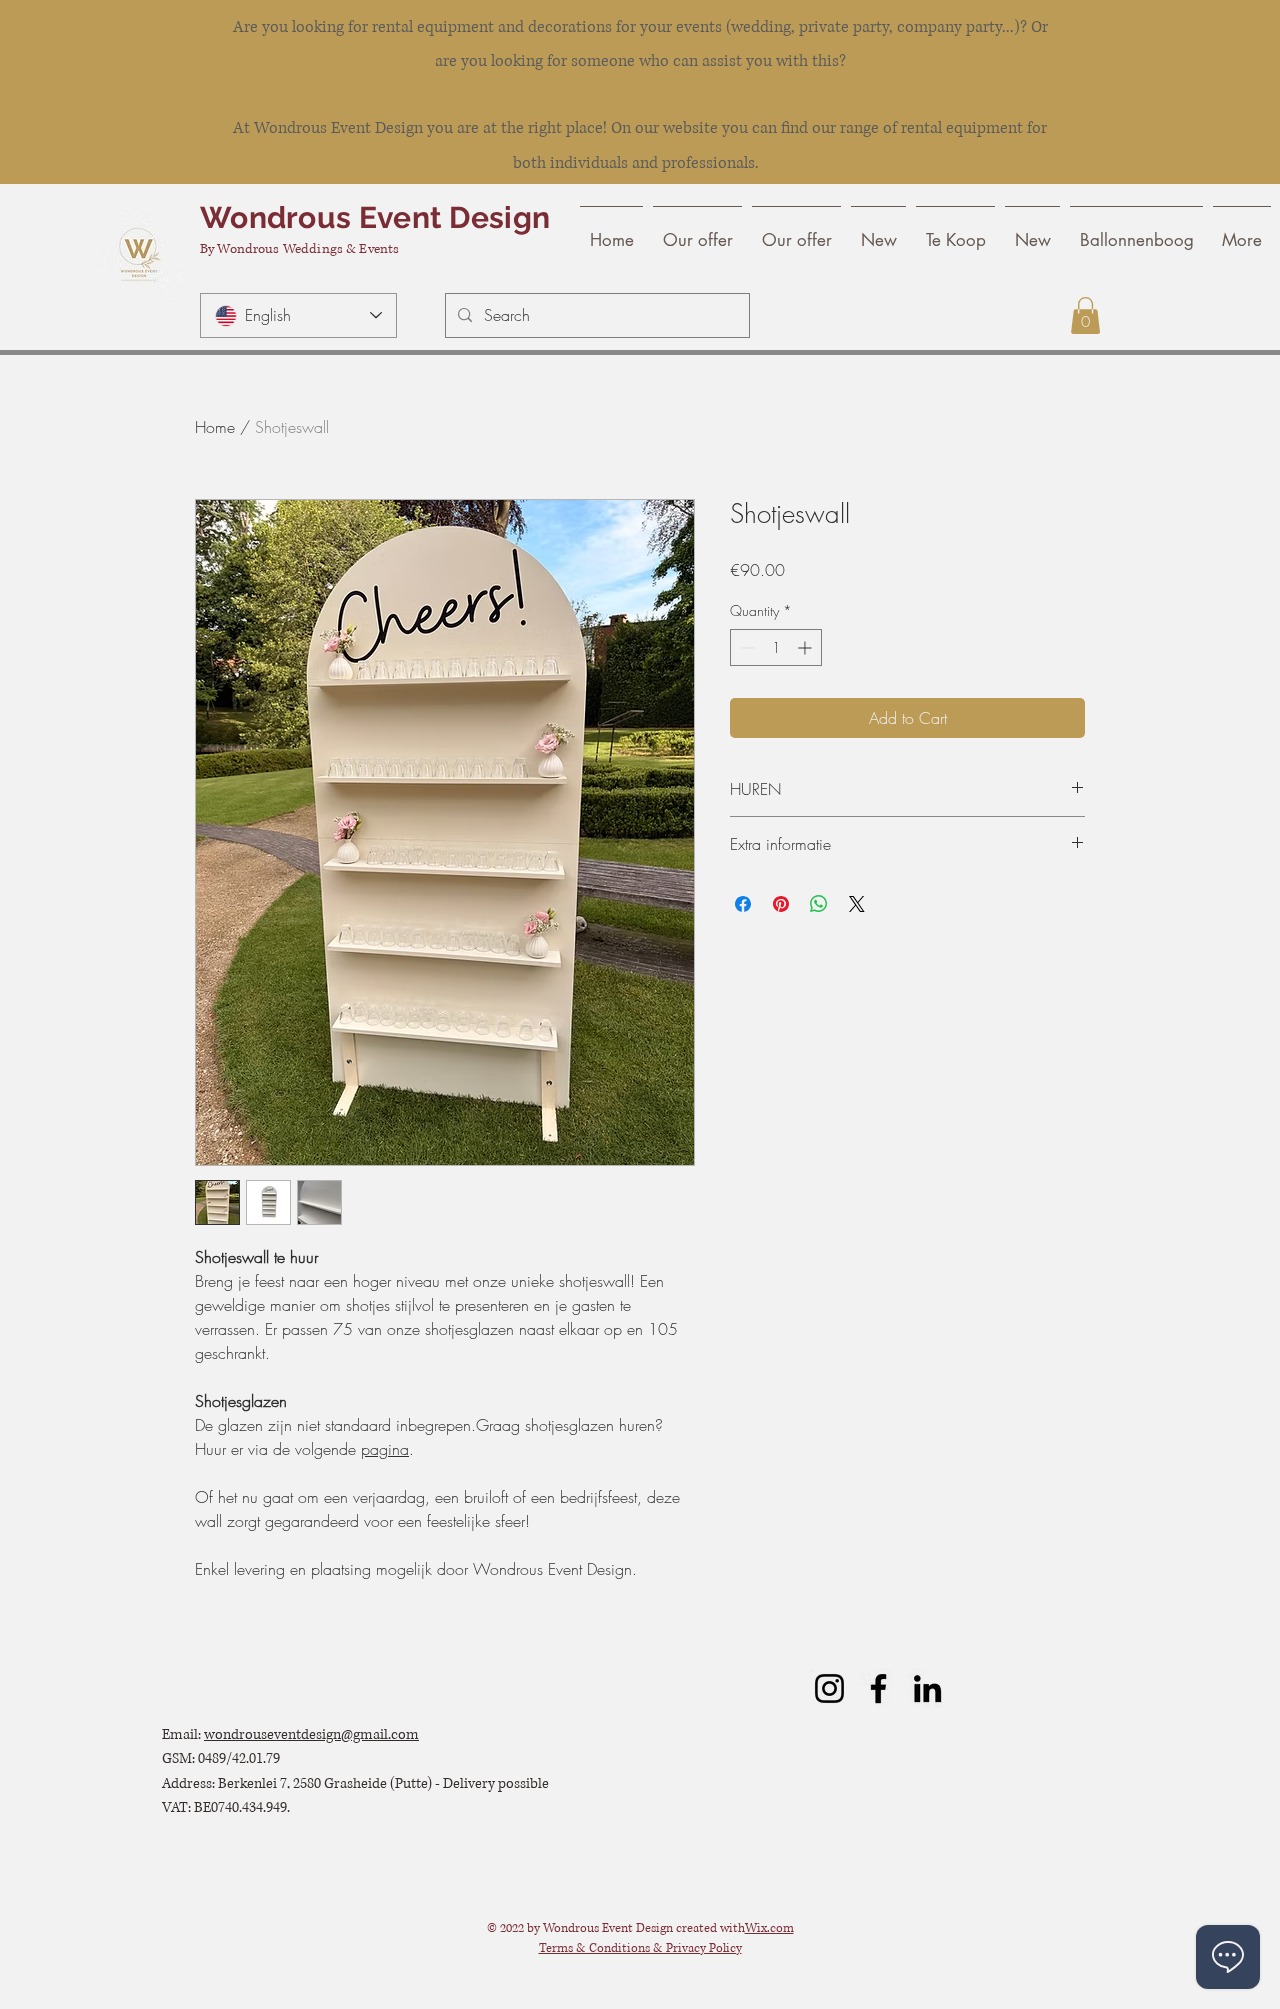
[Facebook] (878, 1688)
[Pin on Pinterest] (781, 904)
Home (215, 427)
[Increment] (806, 647)
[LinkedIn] (927, 1688)
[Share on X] (857, 904)
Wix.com (769, 1928)
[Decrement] (745, 647)
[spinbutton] (776, 647)
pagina (385, 1449)
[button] (1085, 315)
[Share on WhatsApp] (819, 904)
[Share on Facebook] (743, 904)
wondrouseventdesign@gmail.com (311, 1734)
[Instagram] (829, 1688)
